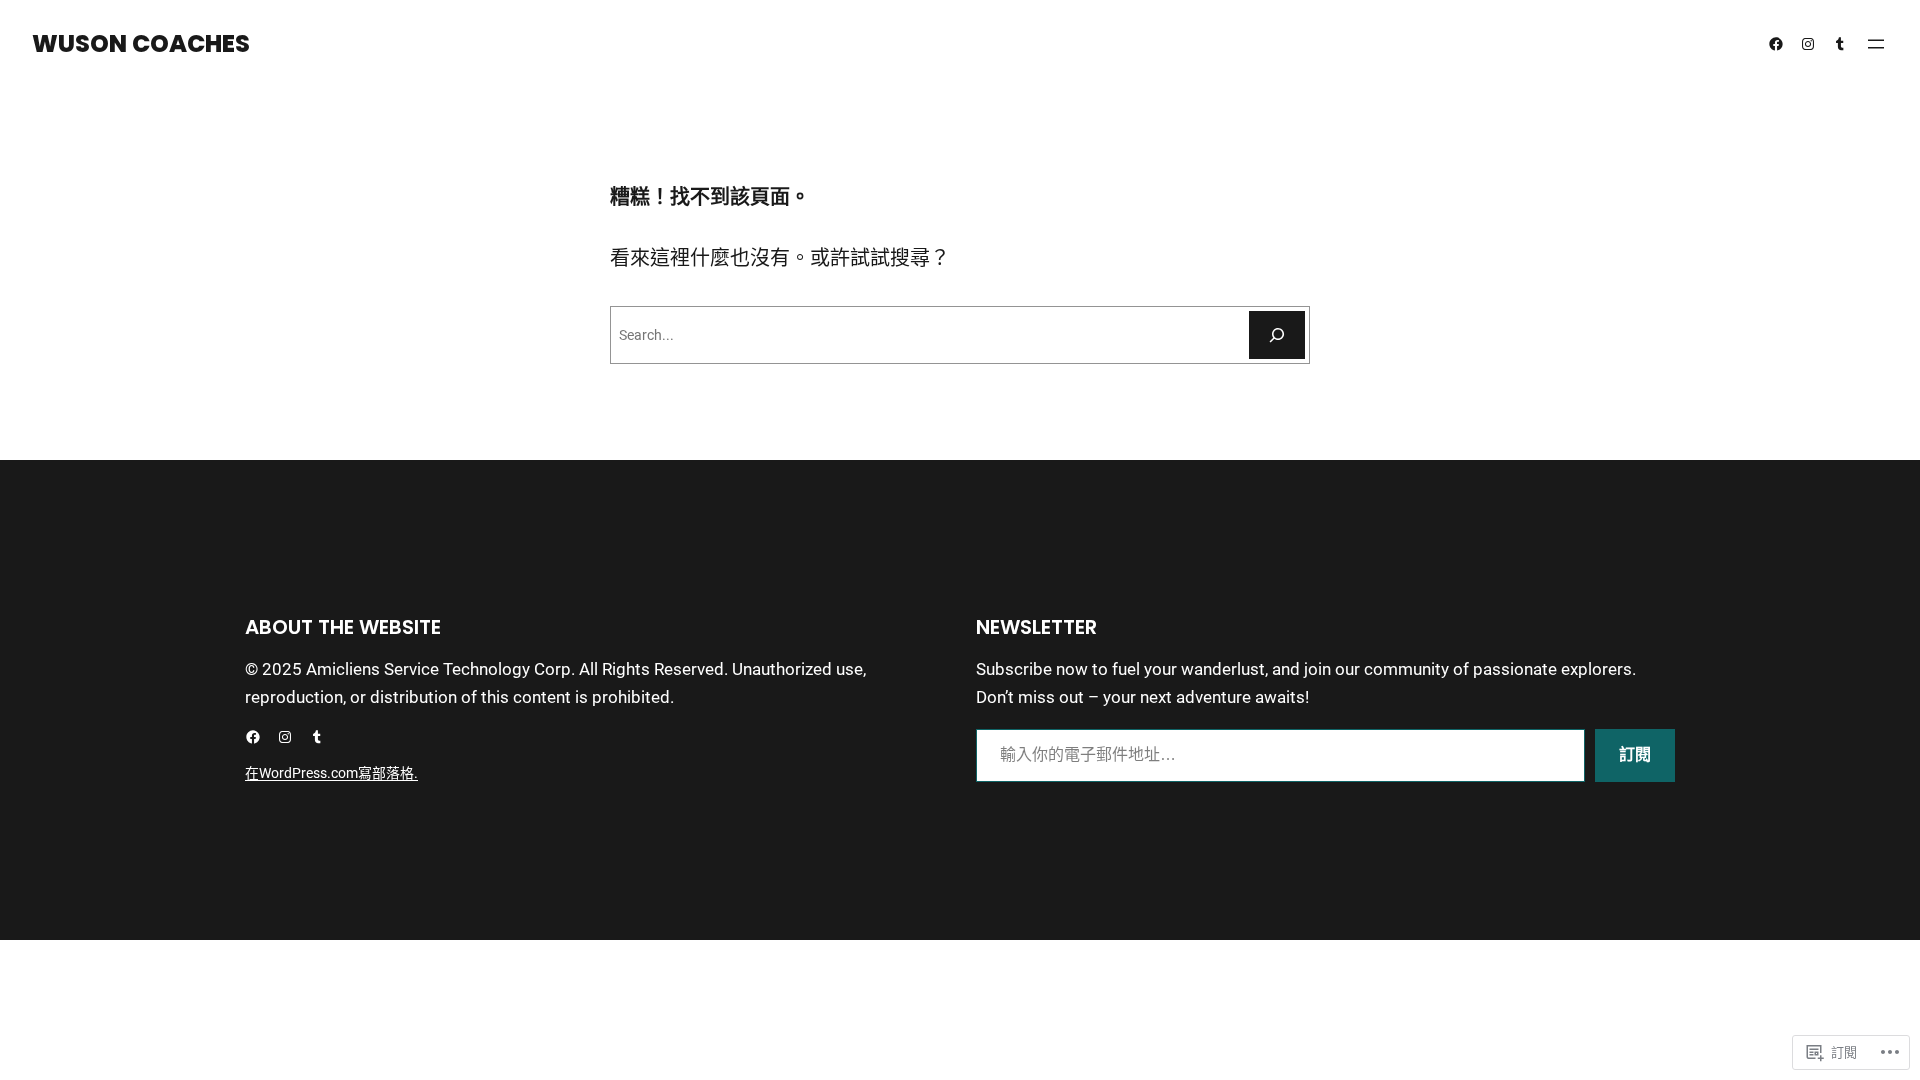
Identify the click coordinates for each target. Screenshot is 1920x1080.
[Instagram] (1808, 44)
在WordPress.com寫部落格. (331, 773)
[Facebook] (1776, 44)
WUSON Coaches (141, 43)
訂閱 (1635, 754)
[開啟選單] (1876, 44)
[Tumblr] (1840, 44)
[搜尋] (1277, 335)
